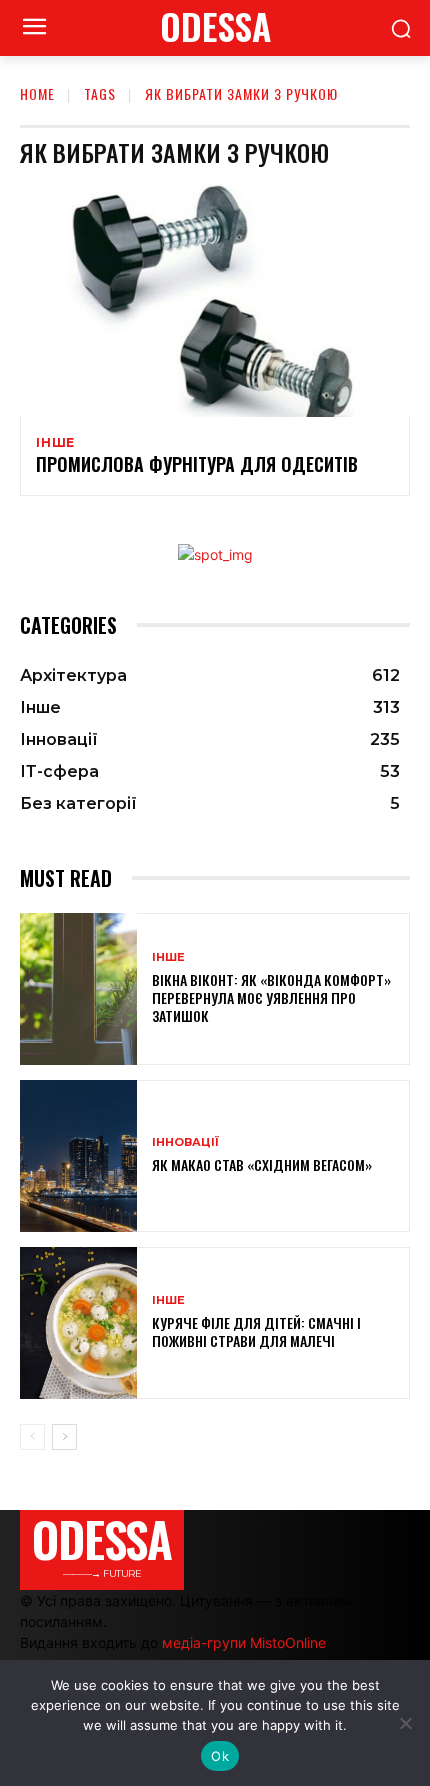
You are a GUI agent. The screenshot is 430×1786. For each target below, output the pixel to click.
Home (37, 93)
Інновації (185, 1142)
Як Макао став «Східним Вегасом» (262, 1164)
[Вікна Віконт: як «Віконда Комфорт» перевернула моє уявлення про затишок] (78, 989)
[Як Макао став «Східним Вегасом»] (78, 1156)
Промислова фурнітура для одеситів (197, 464)
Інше (55, 443)
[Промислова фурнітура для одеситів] (215, 300)
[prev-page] (32, 1437)
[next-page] (64, 1437)
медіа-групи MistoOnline (244, 1642)
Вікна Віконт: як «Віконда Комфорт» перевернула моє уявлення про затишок (271, 997)
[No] (405, 1723)
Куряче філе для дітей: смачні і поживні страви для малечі (256, 1331)
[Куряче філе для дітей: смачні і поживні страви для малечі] (78, 1323)
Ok (220, 1756)
